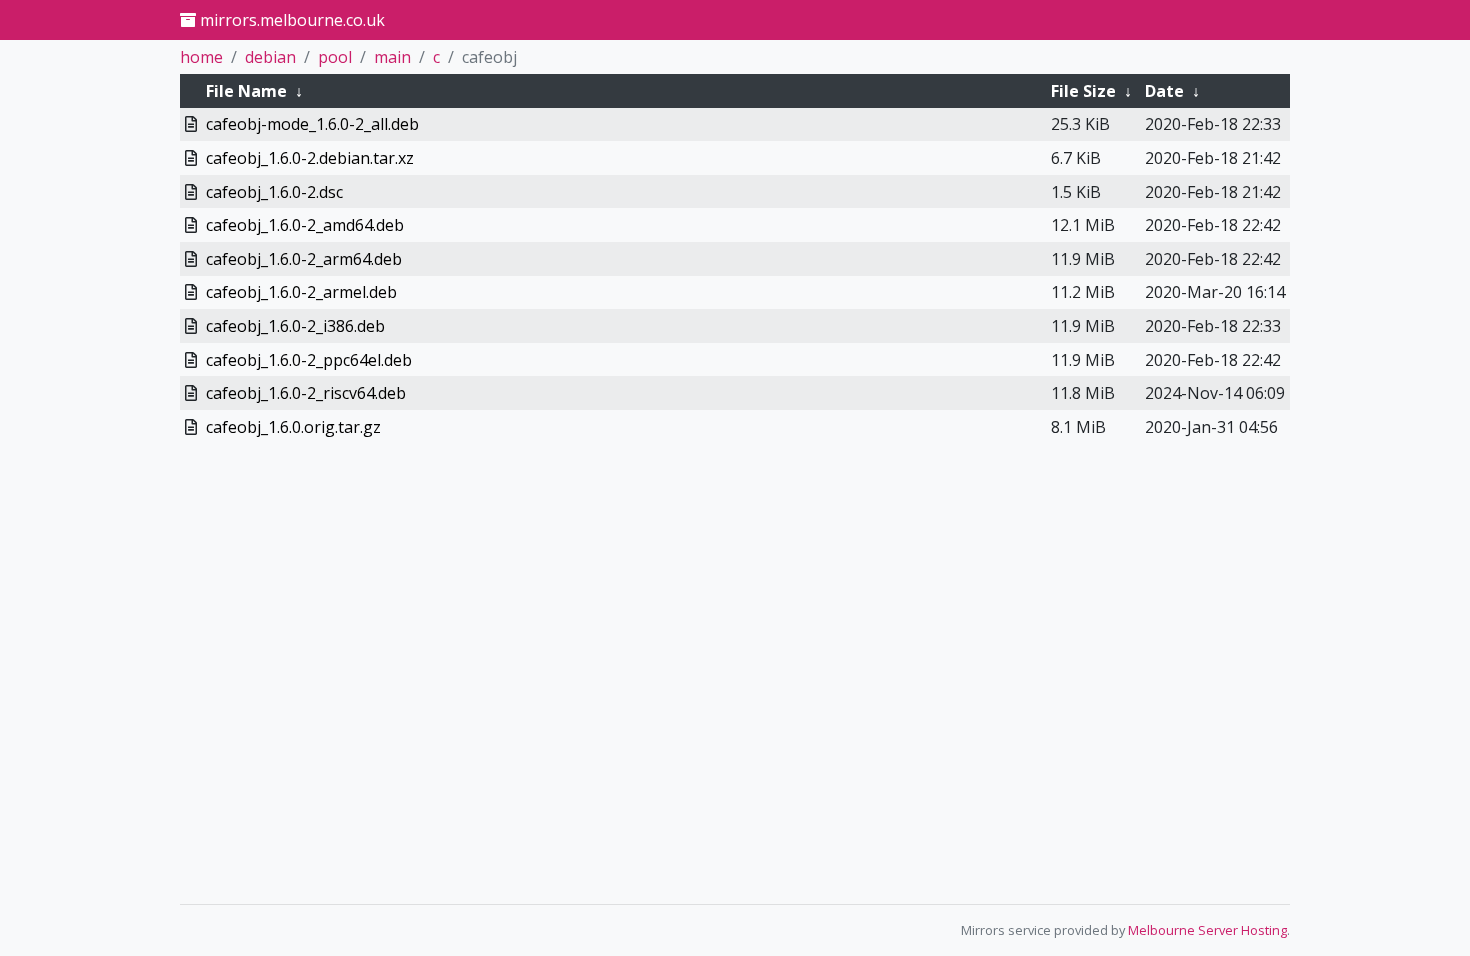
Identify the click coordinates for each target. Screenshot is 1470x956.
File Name (246, 91)
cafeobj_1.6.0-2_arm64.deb (304, 259)
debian (270, 57)
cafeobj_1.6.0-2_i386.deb (295, 326)
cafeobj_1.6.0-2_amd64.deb (305, 225)
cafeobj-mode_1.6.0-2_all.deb (312, 124)
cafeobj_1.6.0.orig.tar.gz (293, 427)
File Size (1083, 91)
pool (335, 57)
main (392, 57)
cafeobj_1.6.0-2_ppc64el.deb (309, 360)
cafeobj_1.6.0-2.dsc (274, 192)
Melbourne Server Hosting (1207, 930)
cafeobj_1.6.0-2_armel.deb (301, 292)
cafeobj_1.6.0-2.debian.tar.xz (310, 158)
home (201, 57)
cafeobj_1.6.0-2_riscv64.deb (306, 393)
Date (1164, 91)
